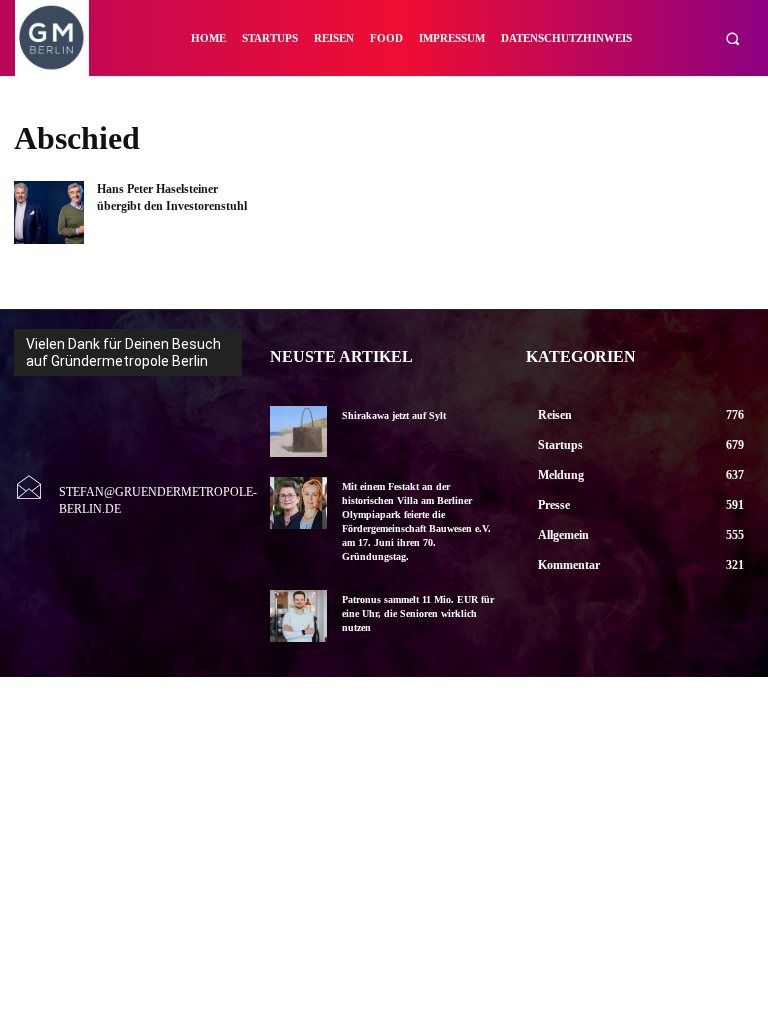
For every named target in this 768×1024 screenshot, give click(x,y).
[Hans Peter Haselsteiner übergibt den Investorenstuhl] (49, 212)
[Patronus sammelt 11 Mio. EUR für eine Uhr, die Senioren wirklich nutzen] (298, 615)
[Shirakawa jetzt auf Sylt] (298, 431)
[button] (732, 38)
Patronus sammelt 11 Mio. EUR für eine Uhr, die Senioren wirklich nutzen (418, 613)
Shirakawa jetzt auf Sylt (394, 415)
